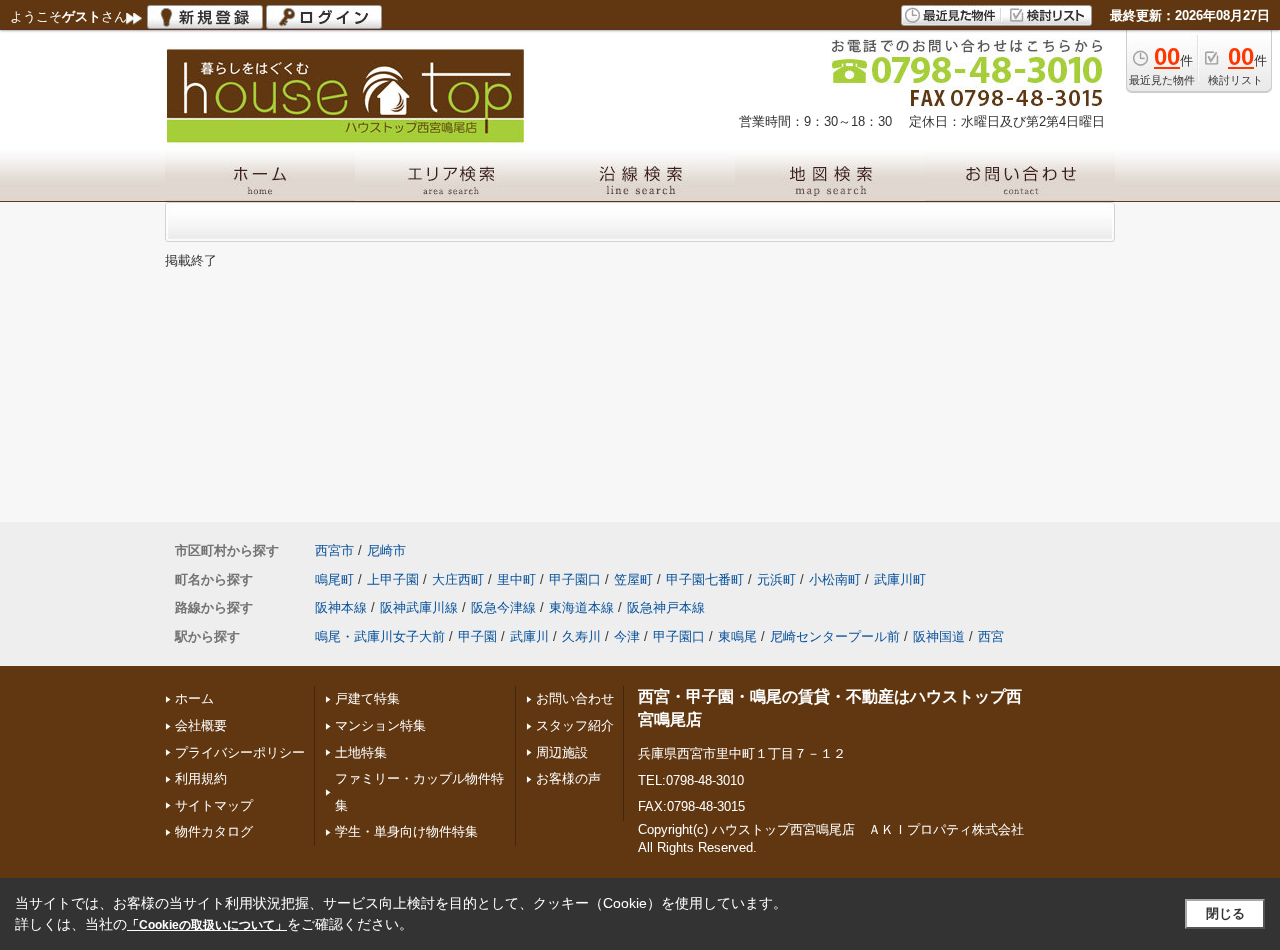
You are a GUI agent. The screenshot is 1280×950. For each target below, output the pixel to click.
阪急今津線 (503, 607)
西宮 (991, 636)
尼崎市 (386, 550)
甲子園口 (575, 579)
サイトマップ (214, 805)
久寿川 (581, 636)
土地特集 (361, 752)
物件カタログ (214, 831)
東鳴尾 (737, 636)
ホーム (194, 698)
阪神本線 (341, 607)
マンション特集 (380, 725)
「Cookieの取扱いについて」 (207, 925)
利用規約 (201, 778)
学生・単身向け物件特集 (406, 831)
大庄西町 (458, 579)
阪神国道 (939, 636)
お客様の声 (568, 778)
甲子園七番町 (705, 579)
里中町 (516, 579)
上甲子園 (393, 579)
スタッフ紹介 (575, 725)
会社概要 (201, 725)
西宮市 (334, 550)
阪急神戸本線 (666, 607)
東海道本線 (581, 607)
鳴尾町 (334, 579)
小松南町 (835, 579)
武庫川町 (900, 579)
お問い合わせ (575, 698)
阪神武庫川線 (419, 607)
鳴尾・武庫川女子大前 (380, 636)
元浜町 (776, 579)
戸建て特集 (367, 698)
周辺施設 (562, 752)
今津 (627, 636)
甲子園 (477, 636)
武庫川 (529, 636)
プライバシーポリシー (240, 752)
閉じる (1225, 913)
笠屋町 (633, 579)
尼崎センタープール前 (835, 636)
